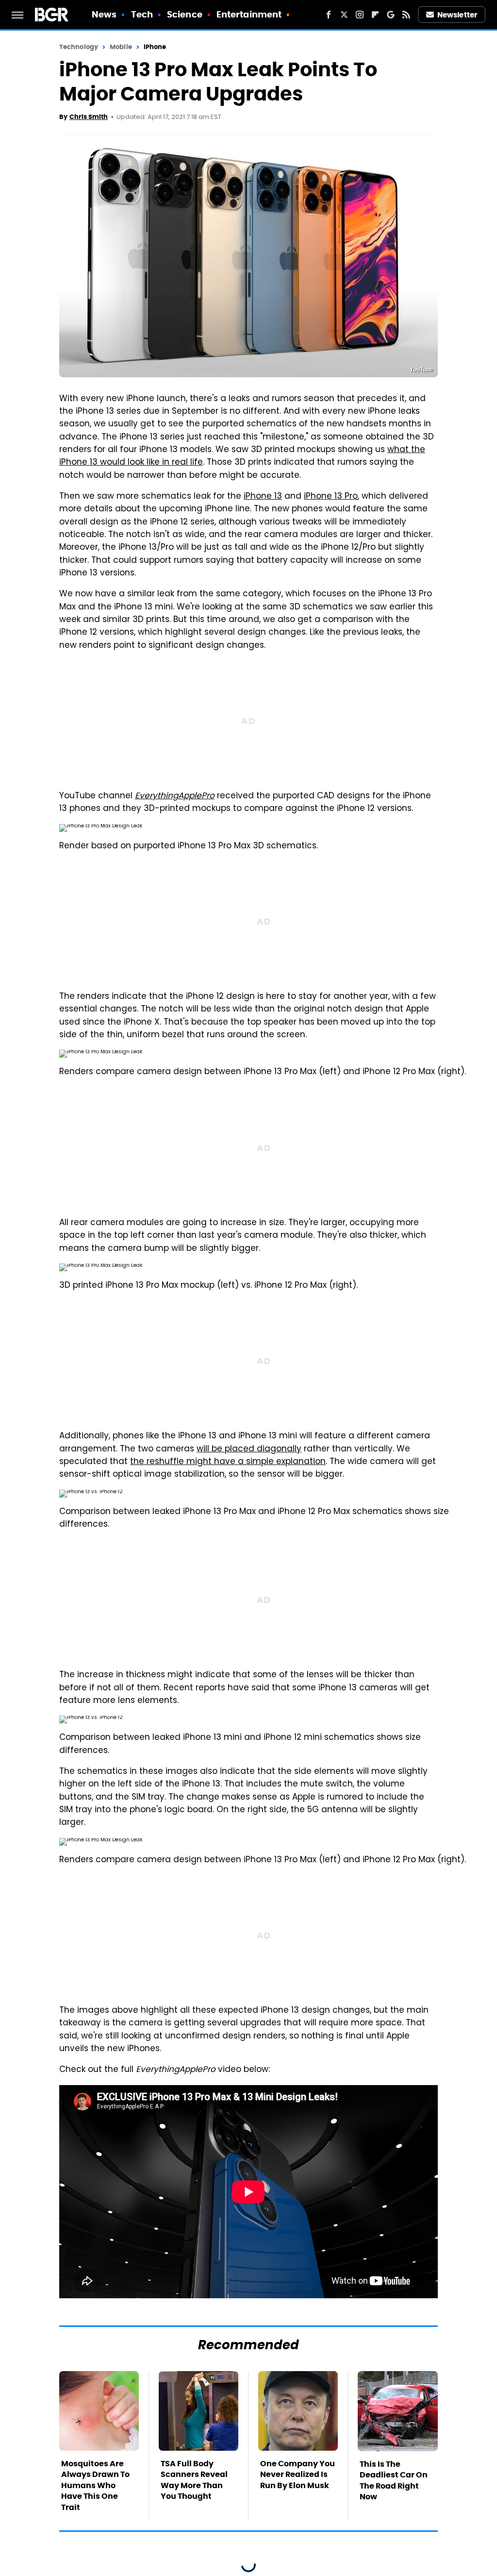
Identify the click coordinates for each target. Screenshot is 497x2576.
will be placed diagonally (249, 1449)
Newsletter (457, 15)
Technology (79, 47)
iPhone (155, 47)
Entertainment (249, 14)
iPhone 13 (263, 497)
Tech (142, 14)
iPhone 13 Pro (331, 497)
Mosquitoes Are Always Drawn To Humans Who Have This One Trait (95, 2485)
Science (185, 14)
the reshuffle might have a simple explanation (228, 1462)
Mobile (121, 47)
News (104, 14)
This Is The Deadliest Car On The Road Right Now (394, 2480)
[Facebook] (329, 15)
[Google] (391, 15)
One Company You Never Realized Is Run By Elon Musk (298, 2475)
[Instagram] (360, 15)
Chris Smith (89, 117)
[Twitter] (344, 15)
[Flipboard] (375, 15)
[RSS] (406, 15)
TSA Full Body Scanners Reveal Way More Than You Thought (194, 2480)
